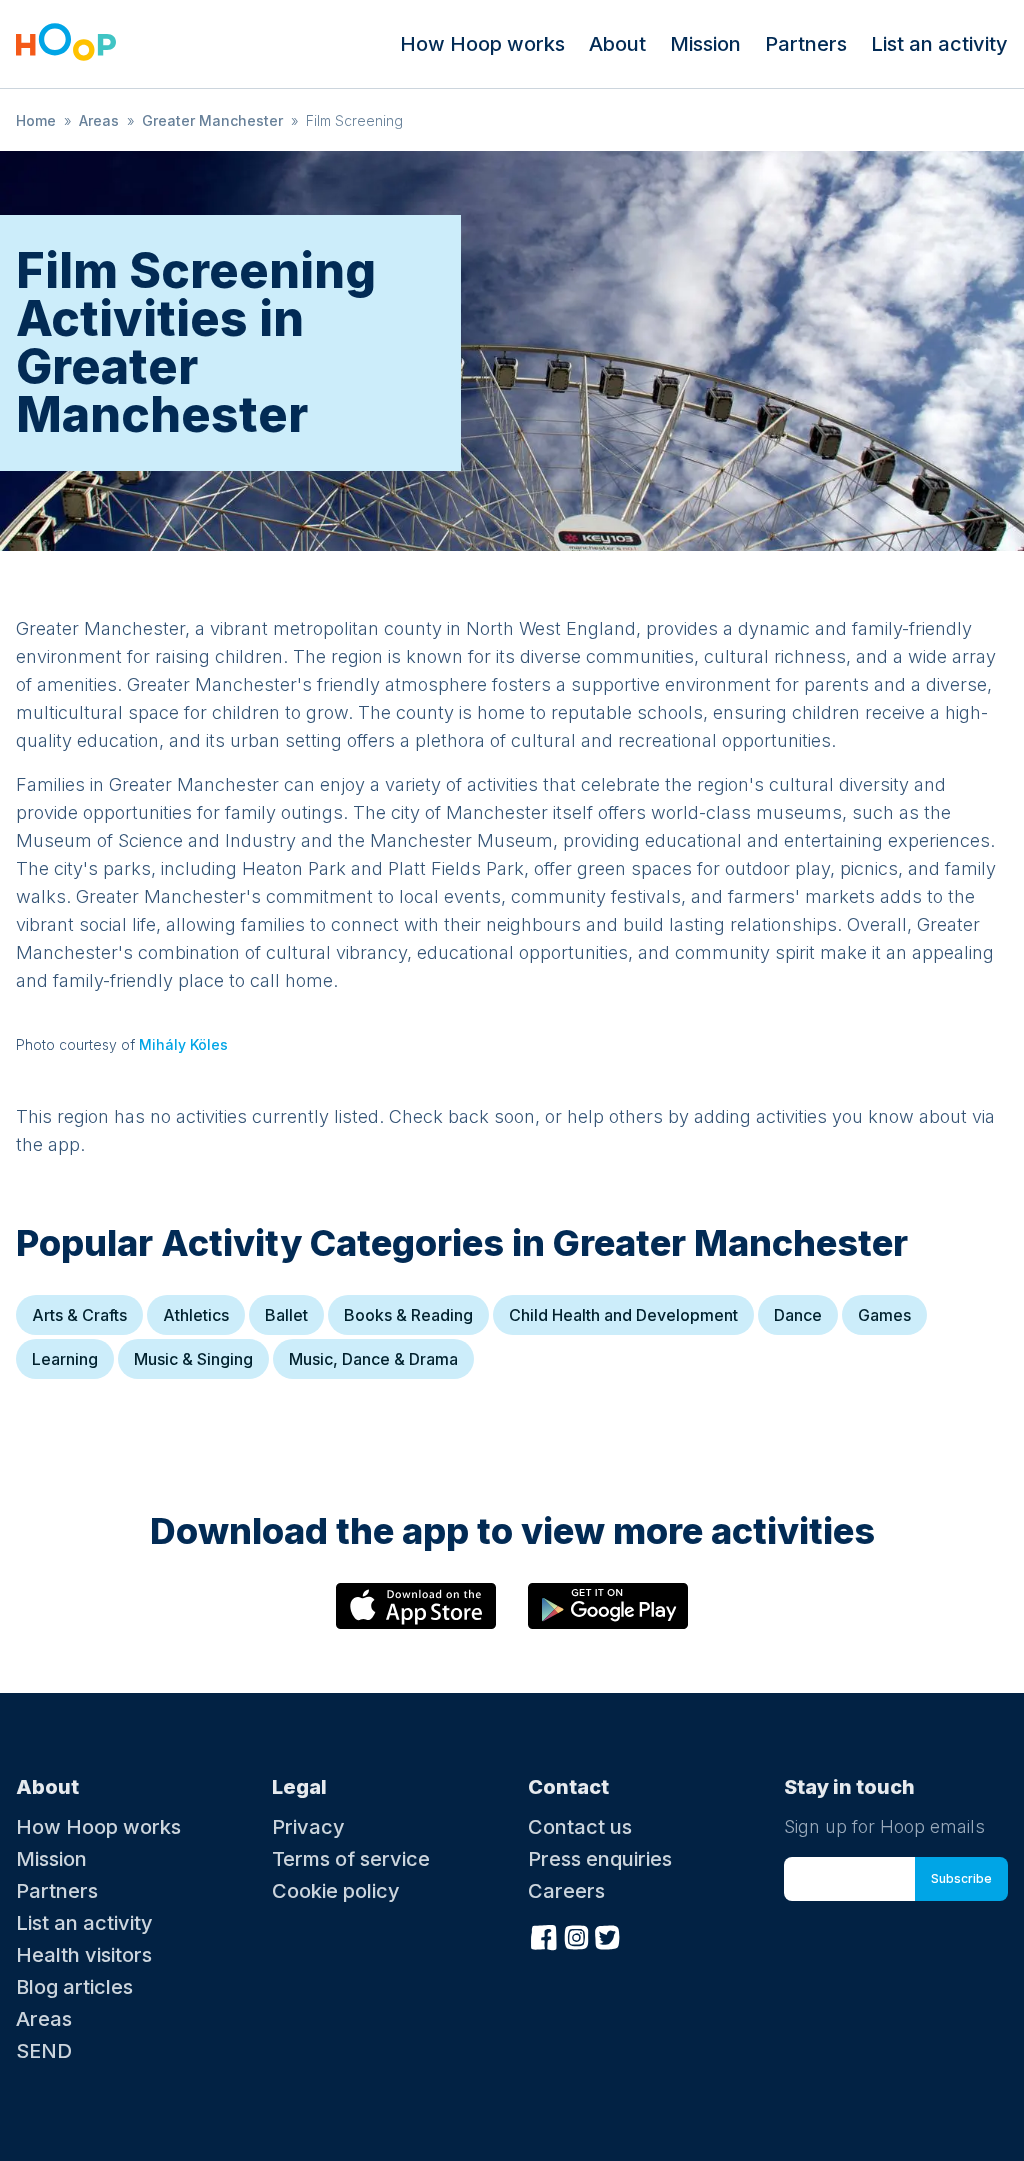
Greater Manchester (212, 120)
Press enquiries (600, 1859)
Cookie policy (336, 1891)
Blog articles (74, 1987)
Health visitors (84, 1955)
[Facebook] (544, 1935)
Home (36, 120)
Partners (806, 44)
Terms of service (351, 1859)
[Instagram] (576, 1935)
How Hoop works (482, 44)
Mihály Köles (183, 1044)
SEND (44, 2051)
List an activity (939, 44)
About (617, 44)
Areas (99, 120)
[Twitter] (608, 1935)
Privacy (308, 1827)
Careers (566, 1891)
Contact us (580, 1827)
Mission (705, 44)
